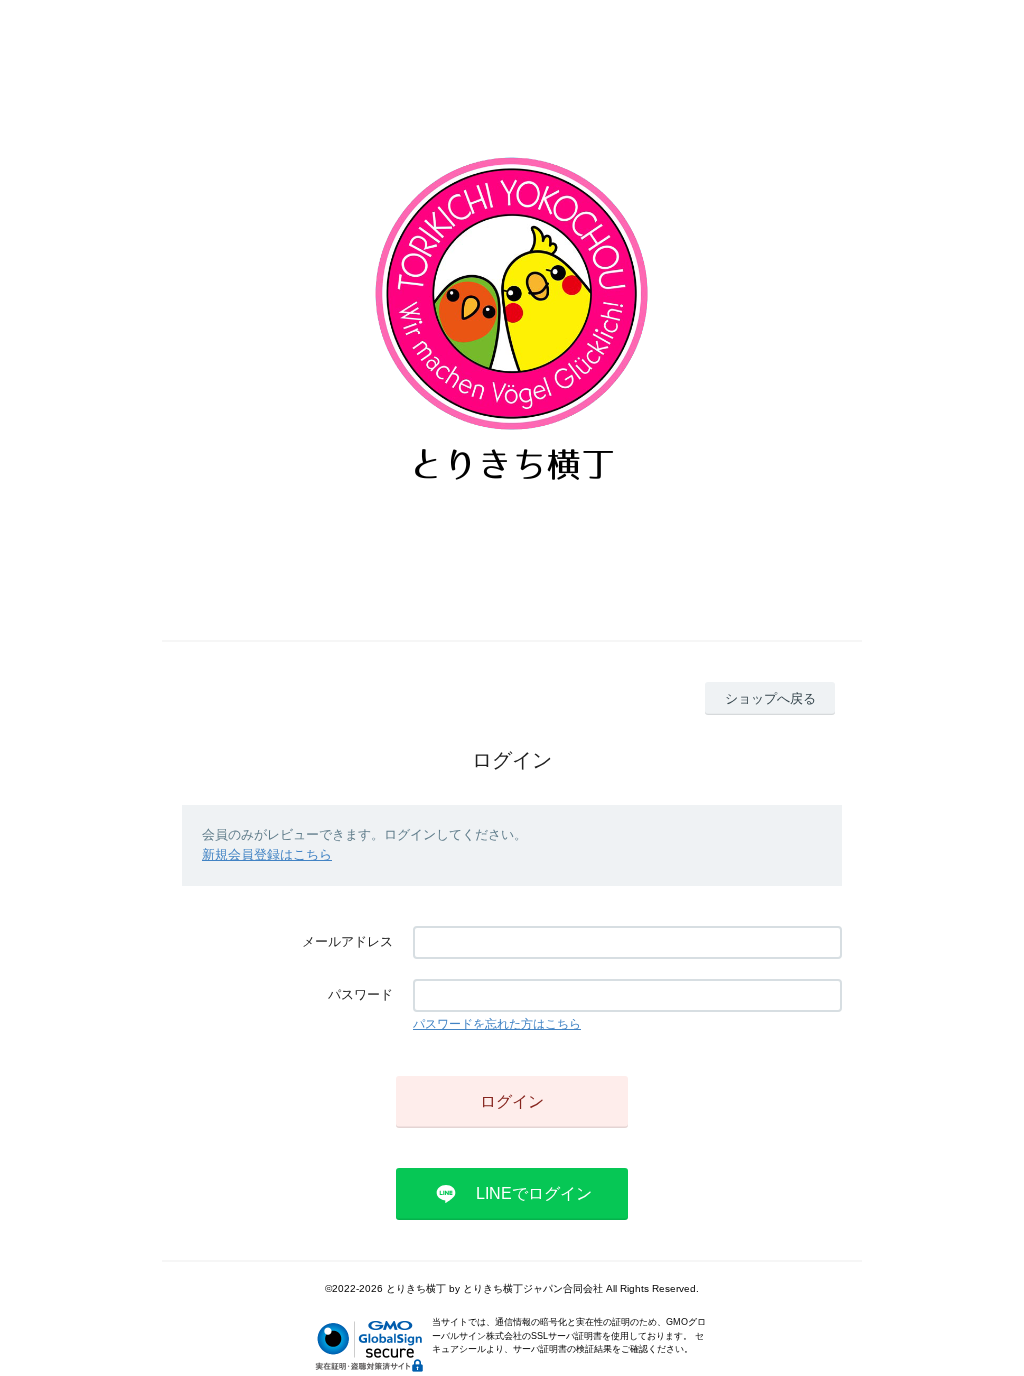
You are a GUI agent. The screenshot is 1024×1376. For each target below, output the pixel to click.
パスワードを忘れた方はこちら (497, 1024)
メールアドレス (347, 941)
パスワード (360, 994)
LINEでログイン (534, 1193)
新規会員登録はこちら (267, 854)
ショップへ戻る (770, 698)
